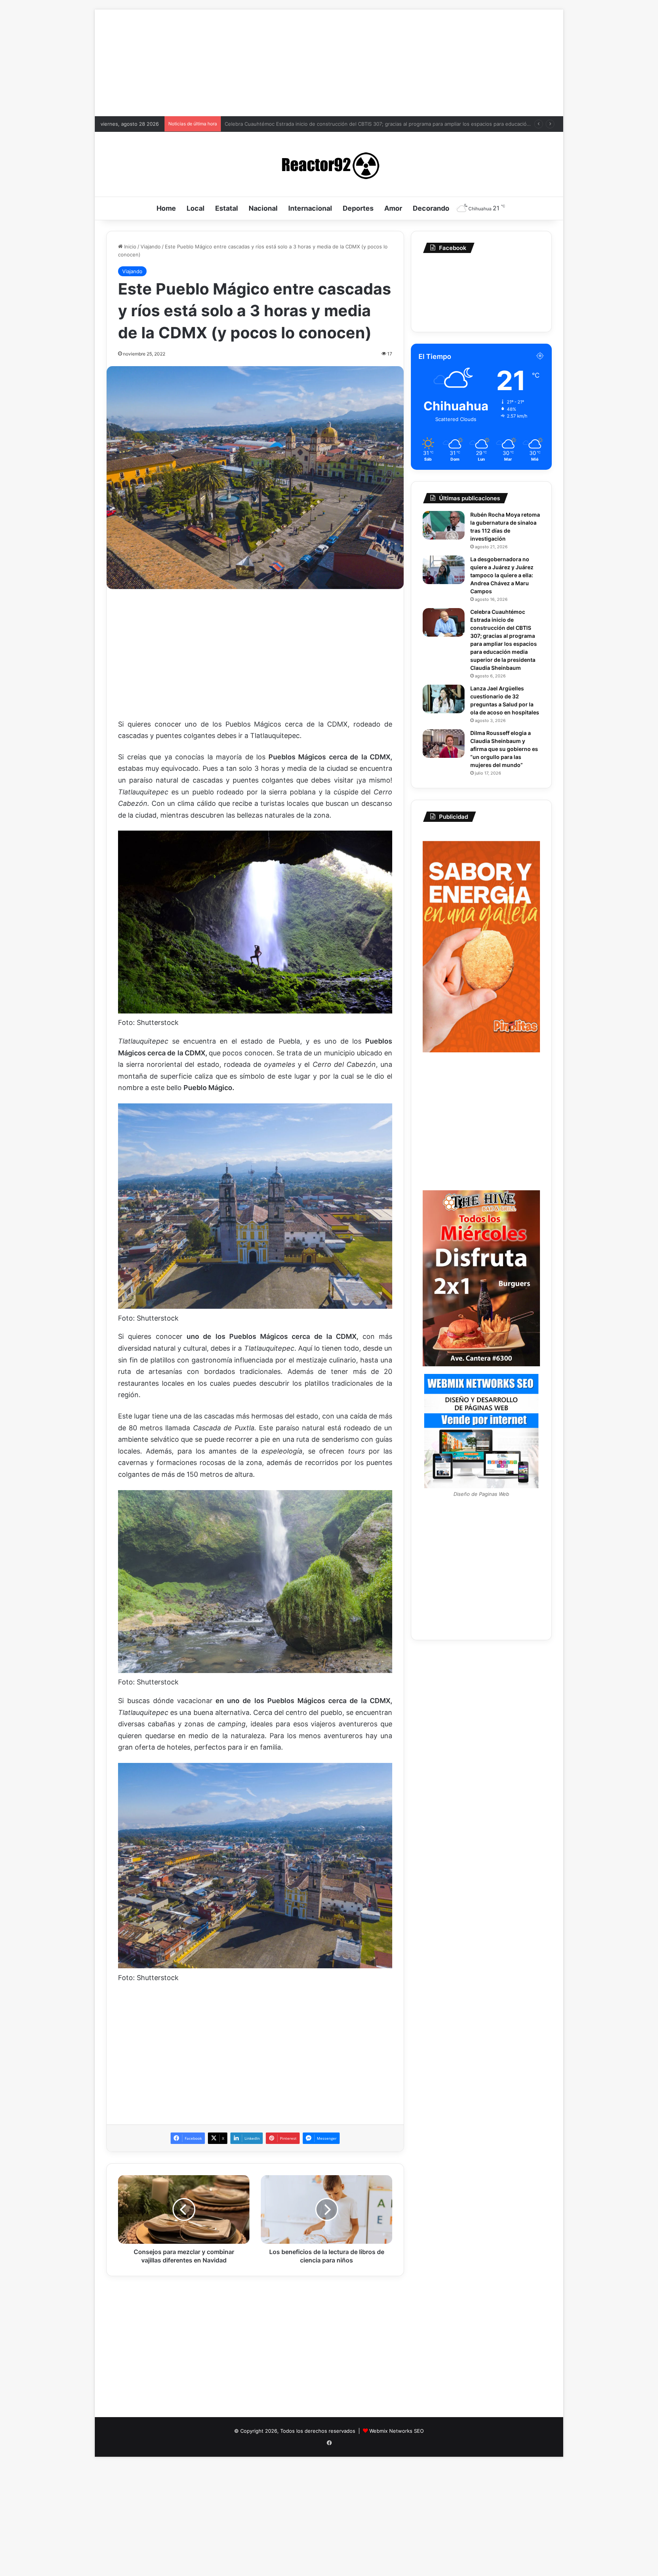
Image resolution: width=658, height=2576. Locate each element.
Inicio (129, 247)
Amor (393, 208)
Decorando (431, 208)
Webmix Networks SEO (397, 2431)
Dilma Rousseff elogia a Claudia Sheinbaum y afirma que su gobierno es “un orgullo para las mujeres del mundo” (358, 124)
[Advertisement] (329, 63)
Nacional (263, 208)
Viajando (151, 247)
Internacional (310, 208)
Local (196, 208)
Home (166, 208)
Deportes (358, 208)
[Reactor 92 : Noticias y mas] (329, 164)
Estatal (227, 208)
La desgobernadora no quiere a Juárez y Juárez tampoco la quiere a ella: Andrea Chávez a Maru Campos (502, 575)
